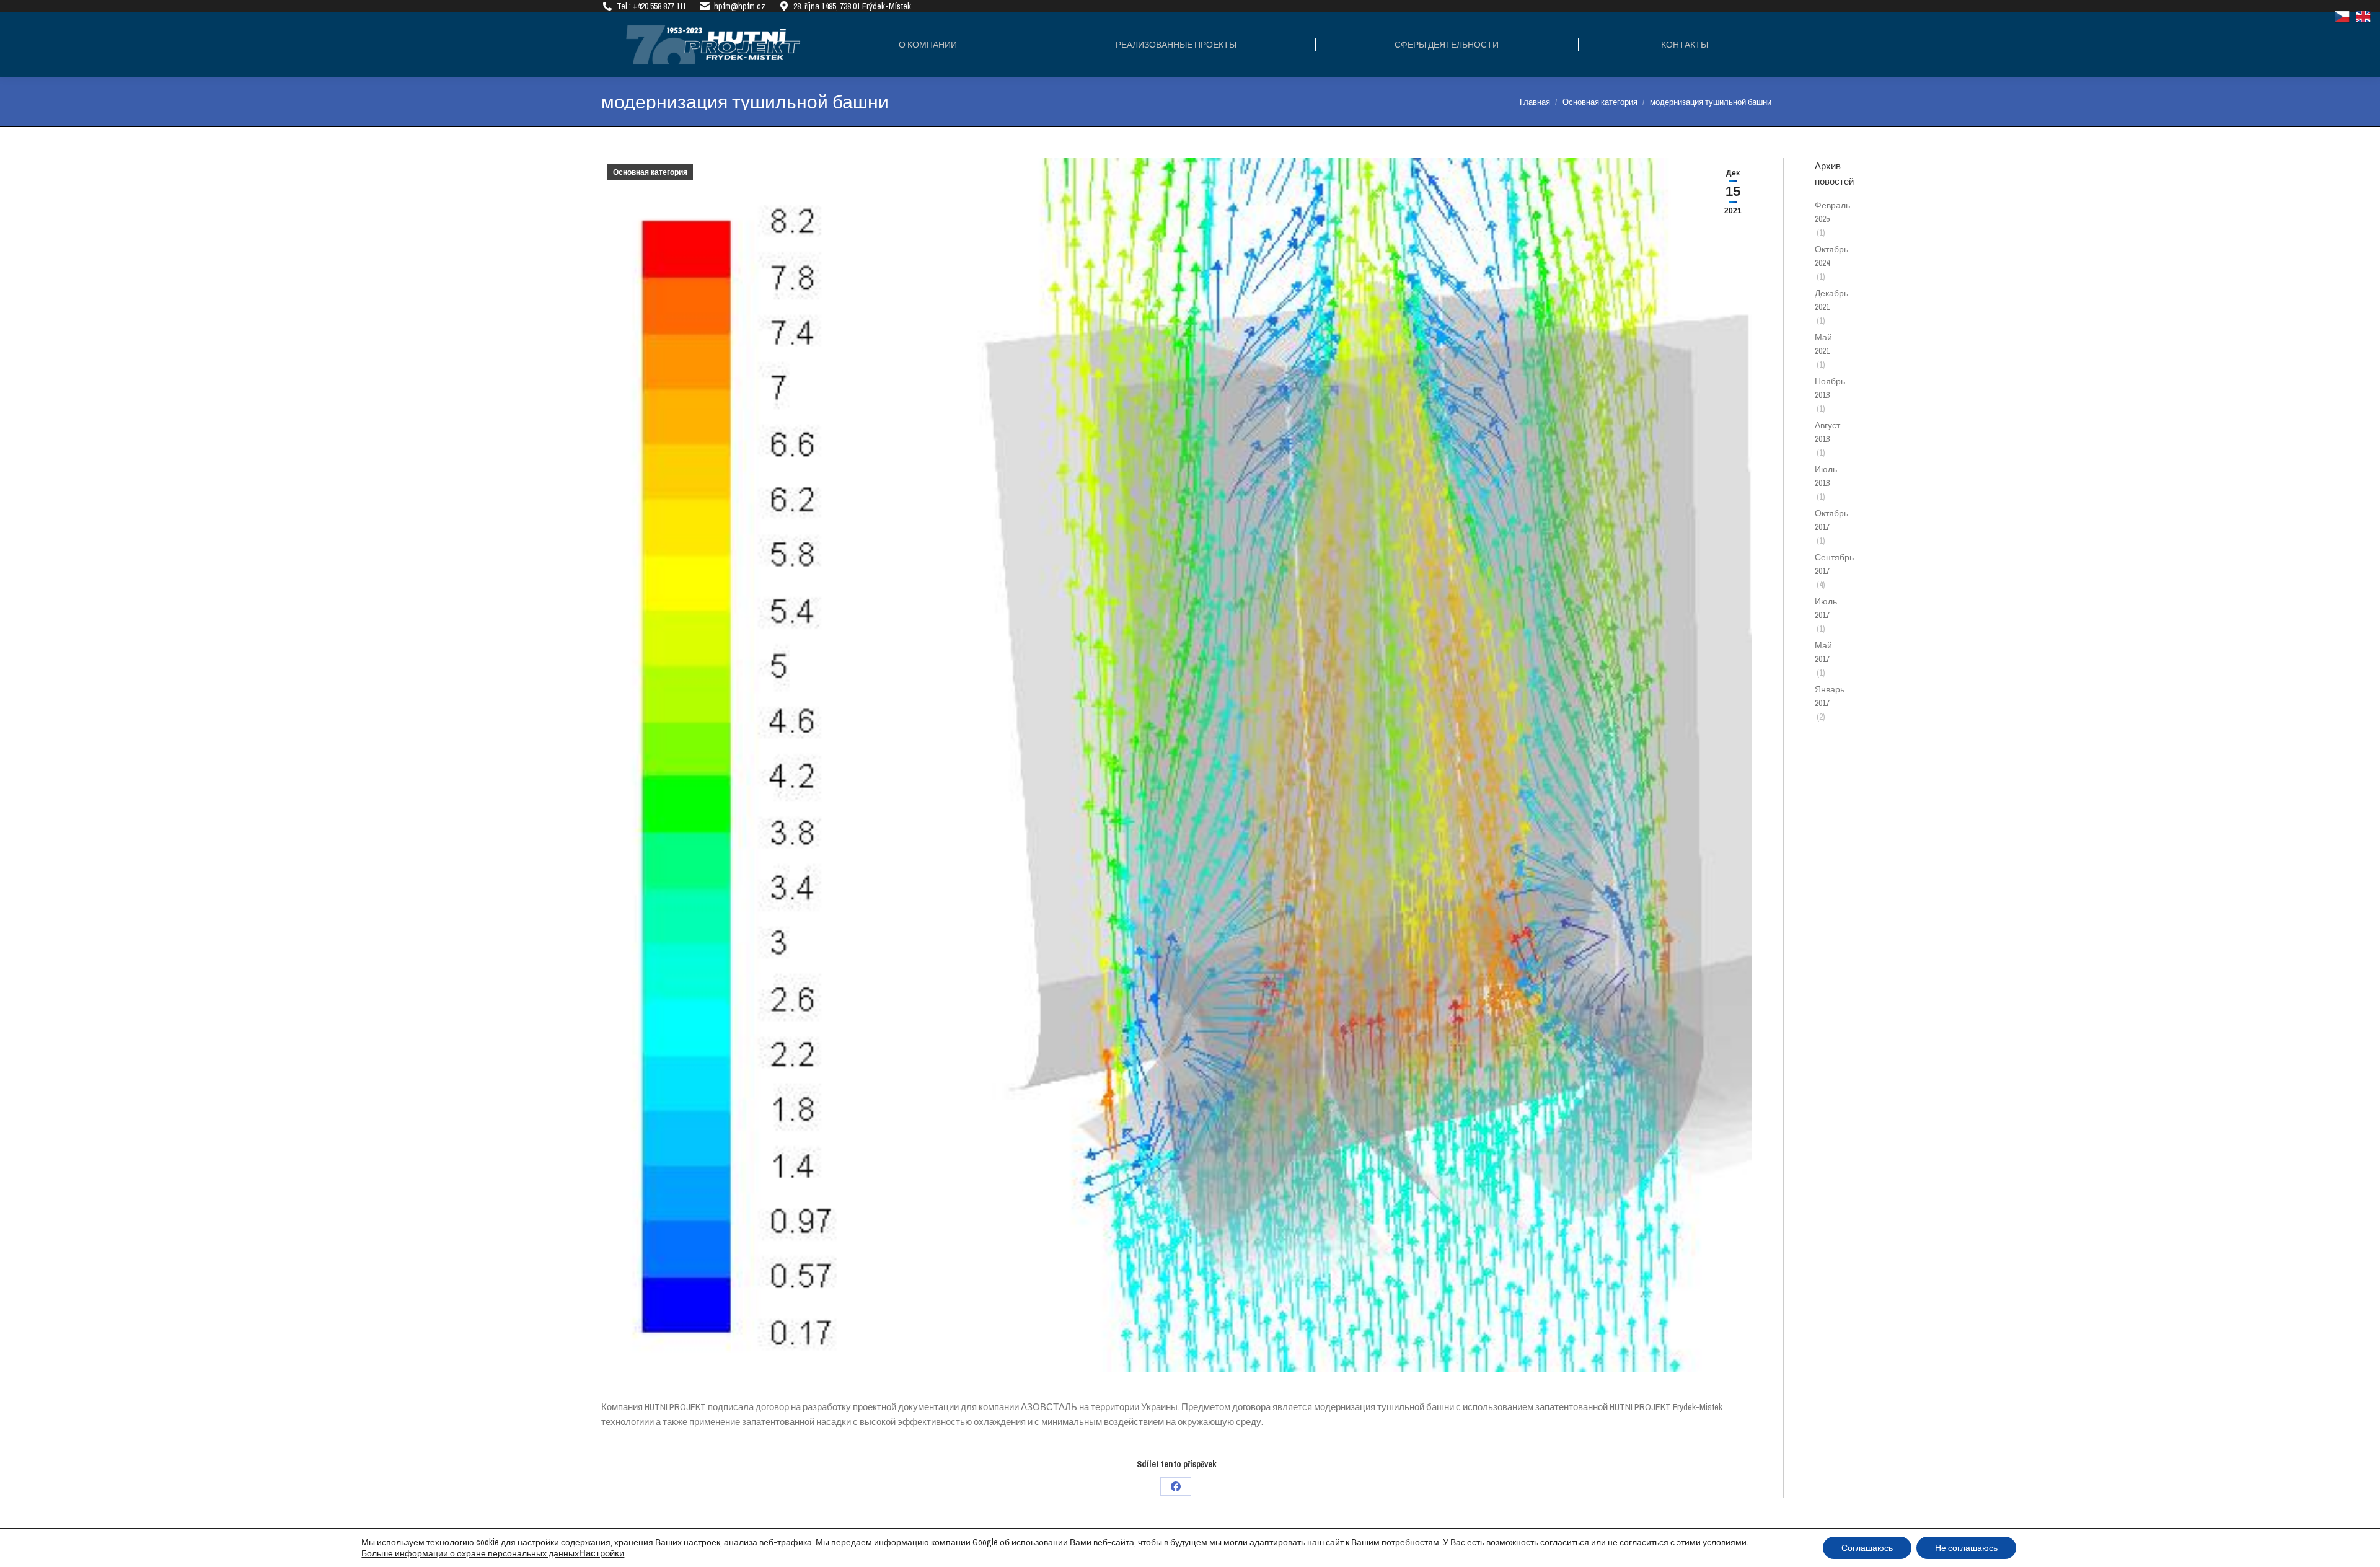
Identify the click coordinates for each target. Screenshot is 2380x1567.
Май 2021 (1823, 344)
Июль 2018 (1826, 476)
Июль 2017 (1826, 608)
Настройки (602, 1553)
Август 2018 (1827, 432)
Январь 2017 (1830, 696)
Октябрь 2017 (1831, 520)
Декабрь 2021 (1831, 300)
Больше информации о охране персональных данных (470, 1553)
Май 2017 (1823, 652)
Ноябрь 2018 (1830, 388)
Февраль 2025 (1832, 212)
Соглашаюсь (1867, 1548)
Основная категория (650, 172)
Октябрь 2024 (1831, 256)
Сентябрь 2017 (1834, 564)
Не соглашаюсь (1966, 1548)
